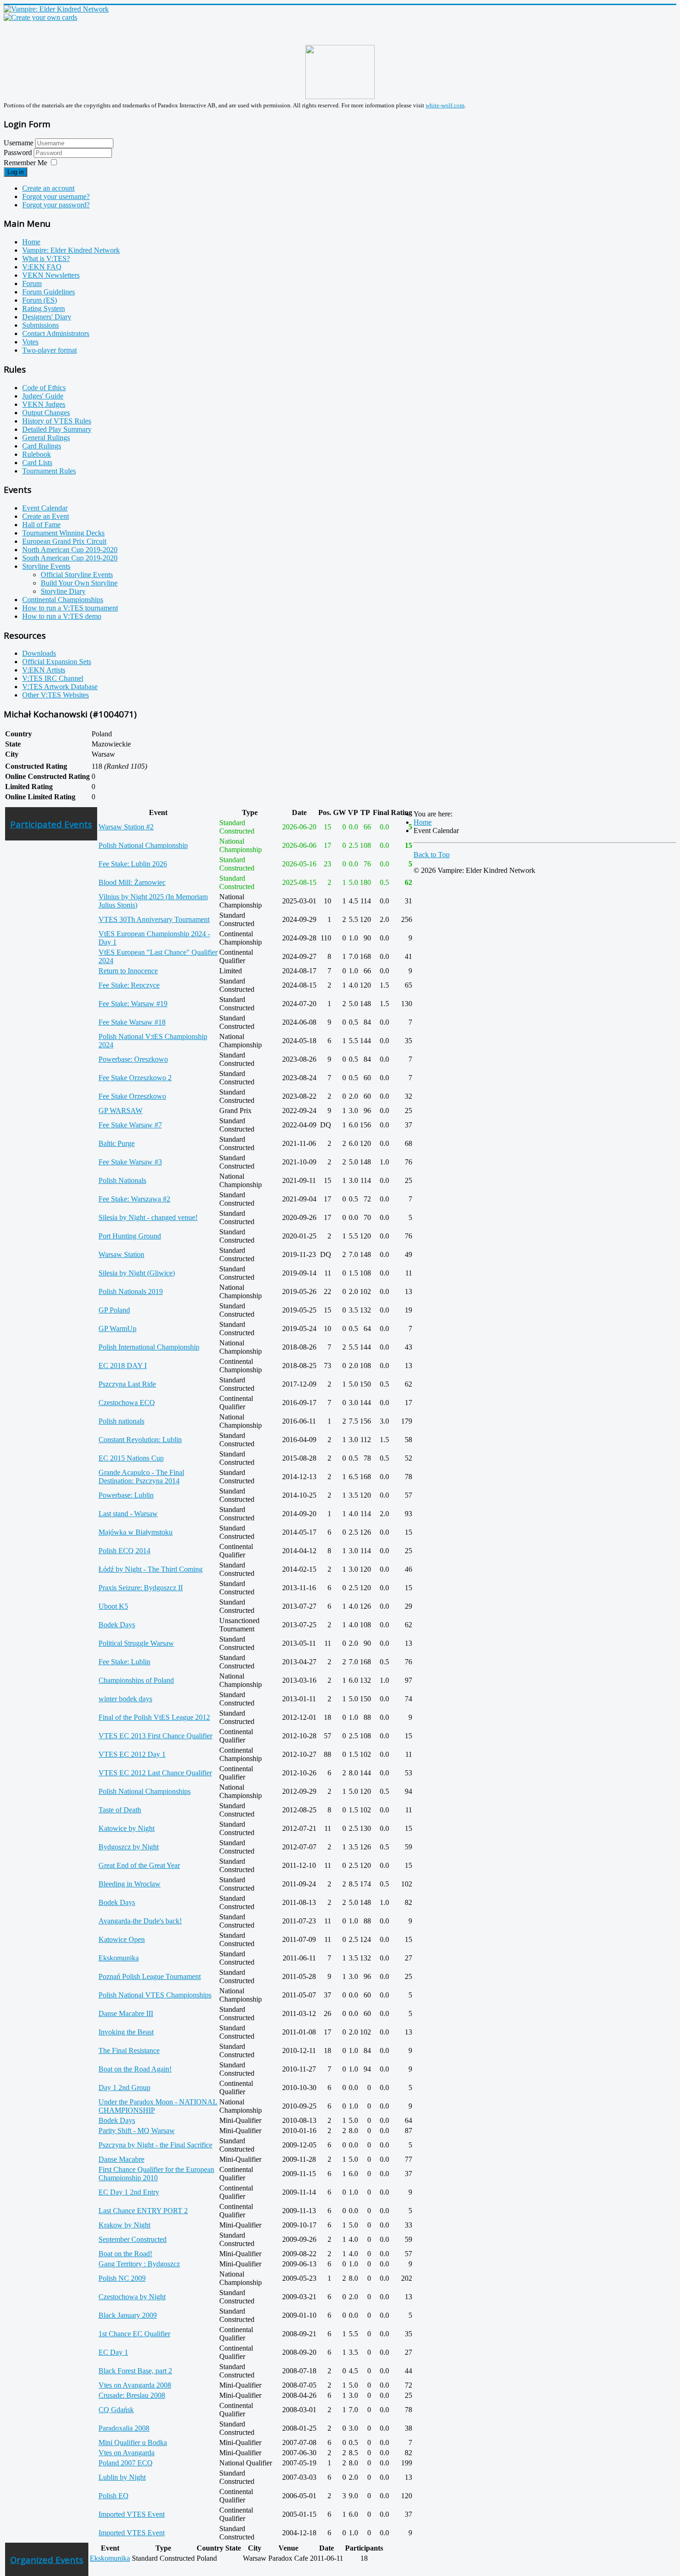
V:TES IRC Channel (53, 678)
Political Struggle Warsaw (136, 1643)
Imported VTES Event (132, 2514)
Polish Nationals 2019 (131, 1291)
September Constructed (133, 2239)
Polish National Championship (143, 845)
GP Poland (114, 1310)
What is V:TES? (46, 258)
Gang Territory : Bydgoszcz (139, 2264)
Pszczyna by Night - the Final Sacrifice (155, 2145)
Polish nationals (121, 1421)
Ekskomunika (119, 1958)
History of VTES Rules (57, 421)
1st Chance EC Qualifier (134, 2334)
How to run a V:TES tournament (70, 608)
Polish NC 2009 (122, 2278)
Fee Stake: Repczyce (129, 985)
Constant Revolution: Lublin (140, 1440)
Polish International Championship (149, 1347)
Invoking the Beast (126, 2032)
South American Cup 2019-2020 (70, 558)
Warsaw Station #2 (126, 827)
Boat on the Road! (125, 2254)
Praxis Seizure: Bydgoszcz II (141, 1588)
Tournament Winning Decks (63, 533)
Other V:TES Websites (56, 695)
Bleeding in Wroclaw (130, 1884)
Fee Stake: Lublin (124, 1662)
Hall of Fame (41, 525)
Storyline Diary (63, 591)
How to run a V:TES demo (62, 616)
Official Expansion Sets (57, 662)
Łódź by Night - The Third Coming (151, 1569)
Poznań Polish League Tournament (150, 1976)
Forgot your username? (56, 196)
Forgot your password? (56, 205)
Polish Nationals (122, 1180)
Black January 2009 (128, 2315)
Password (19, 152)
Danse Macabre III (126, 2013)
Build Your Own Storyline (79, 583)
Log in (15, 172)
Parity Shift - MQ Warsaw (137, 2131)
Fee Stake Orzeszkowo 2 (135, 1078)
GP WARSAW (121, 1111)
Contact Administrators (56, 333)
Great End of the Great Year (139, 1865)
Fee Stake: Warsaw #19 (133, 1004)
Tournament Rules (49, 471)
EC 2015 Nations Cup (131, 1458)
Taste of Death (120, 1810)
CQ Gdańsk (116, 2410)
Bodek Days (117, 1625)
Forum (32, 283)
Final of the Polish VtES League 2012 (154, 1717)
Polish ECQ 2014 (124, 1551)
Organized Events (47, 2560)
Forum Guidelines (49, 292)
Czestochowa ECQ (127, 1403)
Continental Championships (63, 600)
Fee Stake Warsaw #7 (130, 1125)
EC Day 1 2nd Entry (129, 2192)
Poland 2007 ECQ (126, 2463)
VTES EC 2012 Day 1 (132, 1754)
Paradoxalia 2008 (124, 2428)
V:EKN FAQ (42, 267)
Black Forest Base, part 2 (135, 2371)
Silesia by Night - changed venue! (148, 1217)
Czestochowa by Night (132, 2297)
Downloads (39, 653)
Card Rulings (42, 446)
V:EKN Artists (44, 670)
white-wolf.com (445, 105)
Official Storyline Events (77, 575)
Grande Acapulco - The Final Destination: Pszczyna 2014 (141, 1477)
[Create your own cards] (40, 17)
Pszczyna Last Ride (127, 1384)
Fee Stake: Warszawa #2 (134, 1199)
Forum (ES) (40, 300)
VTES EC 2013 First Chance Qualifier (155, 1736)
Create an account (48, 188)
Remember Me (25, 163)
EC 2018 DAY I (123, 1366)
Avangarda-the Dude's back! (140, 1921)
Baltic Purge (117, 1143)
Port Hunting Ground (130, 1236)
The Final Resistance (129, 2050)
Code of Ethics (44, 388)
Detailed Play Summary (57, 429)
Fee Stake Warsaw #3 (130, 1162)
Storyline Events (46, 566)
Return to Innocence (128, 971)
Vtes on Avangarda (127, 2453)
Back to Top (432, 855)
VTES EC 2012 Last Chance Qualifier (155, 1773)
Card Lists (37, 463)
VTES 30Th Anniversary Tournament (154, 919)
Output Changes (46, 413)
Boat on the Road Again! (135, 2069)
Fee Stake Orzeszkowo (132, 1096)
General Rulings (46, 438)
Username (19, 143)
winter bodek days (125, 1699)
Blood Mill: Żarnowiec (132, 882)
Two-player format (49, 350)
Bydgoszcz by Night (129, 1847)
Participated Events (51, 824)
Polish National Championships (145, 1791)
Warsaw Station (121, 1254)
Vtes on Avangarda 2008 (135, 2385)
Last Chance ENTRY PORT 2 (143, 2211)
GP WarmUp (117, 1328)
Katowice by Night (127, 1828)
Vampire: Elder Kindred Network (71, 250)
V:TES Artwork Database (60, 687)
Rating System (43, 308)
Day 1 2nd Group (124, 2088)
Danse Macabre (121, 2159)
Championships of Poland (136, 1680)
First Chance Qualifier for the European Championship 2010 (156, 2174)
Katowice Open (122, 1939)
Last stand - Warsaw (128, 1514)
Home (31, 242)
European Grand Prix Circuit (64, 541)
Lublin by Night (122, 2477)
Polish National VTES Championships (155, 1995)
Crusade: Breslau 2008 (132, 2395)
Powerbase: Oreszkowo (133, 1059)
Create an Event (46, 516)
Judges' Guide (43, 396)
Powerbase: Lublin (126, 1495)
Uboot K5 (113, 1606)
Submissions (40, 325)
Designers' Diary (47, 317)
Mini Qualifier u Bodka (133, 2442)
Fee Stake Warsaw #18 (132, 1022)
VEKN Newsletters (51, 275)
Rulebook (37, 454)
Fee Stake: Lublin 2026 (133, 864)
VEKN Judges (44, 404)
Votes (30, 342)
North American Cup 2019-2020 (70, 550)
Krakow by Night (124, 2225)
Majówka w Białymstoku (136, 1532)
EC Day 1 (113, 2352)
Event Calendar (45, 508)
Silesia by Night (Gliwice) (137, 1273)
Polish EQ (114, 2496)
